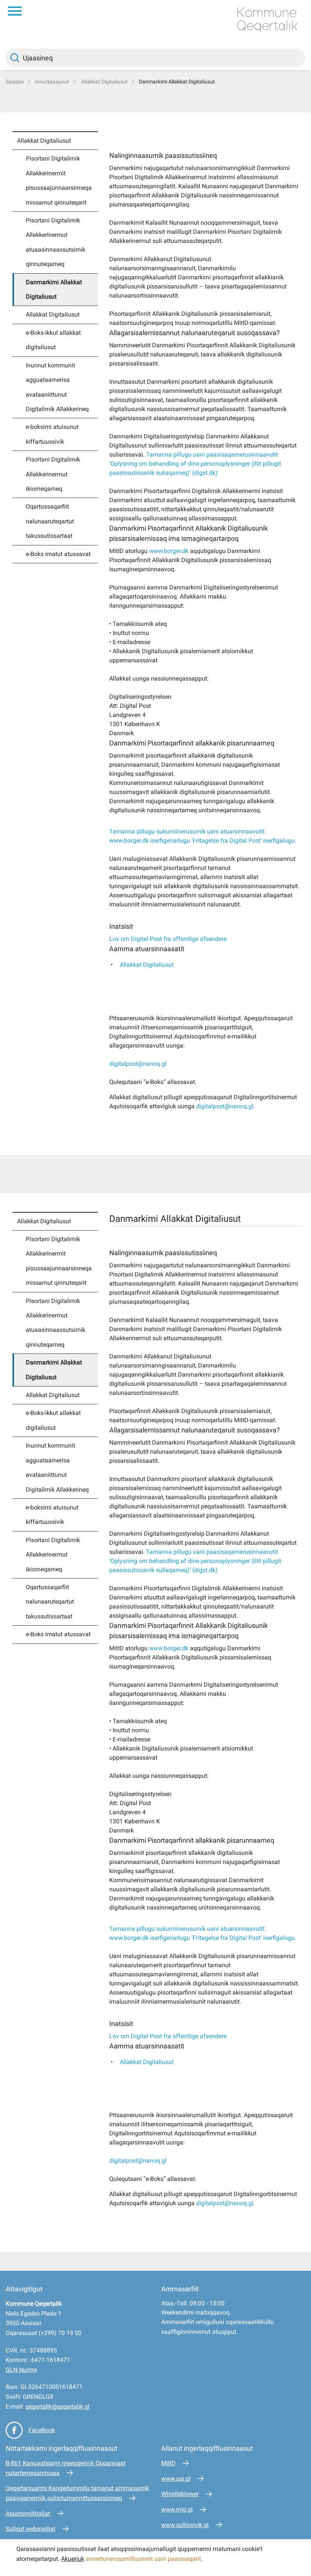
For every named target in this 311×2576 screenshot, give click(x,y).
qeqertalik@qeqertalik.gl (57, 2407)
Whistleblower (180, 2494)
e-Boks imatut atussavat (58, 554)
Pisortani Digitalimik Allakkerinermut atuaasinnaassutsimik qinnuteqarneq (56, 242)
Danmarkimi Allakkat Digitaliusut (177, 82)
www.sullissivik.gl (185, 2525)
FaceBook (42, 2430)
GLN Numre (21, 2370)
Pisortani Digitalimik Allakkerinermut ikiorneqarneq (53, 474)
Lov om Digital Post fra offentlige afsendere (168, 939)
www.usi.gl (176, 2479)
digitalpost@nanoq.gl (138, 1064)
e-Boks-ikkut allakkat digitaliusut (53, 340)
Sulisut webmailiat (31, 2529)
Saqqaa (15, 82)
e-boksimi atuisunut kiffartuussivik (52, 434)
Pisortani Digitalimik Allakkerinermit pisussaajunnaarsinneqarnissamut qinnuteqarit (59, 180)
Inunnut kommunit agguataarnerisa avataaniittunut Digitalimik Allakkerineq (57, 387)
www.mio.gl (177, 2509)
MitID (168, 2463)
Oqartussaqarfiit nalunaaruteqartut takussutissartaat (50, 521)
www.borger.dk (169, 551)
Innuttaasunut (53, 82)
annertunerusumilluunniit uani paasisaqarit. (145, 2559)
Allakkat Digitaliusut (104, 82)
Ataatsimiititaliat (28, 2514)
